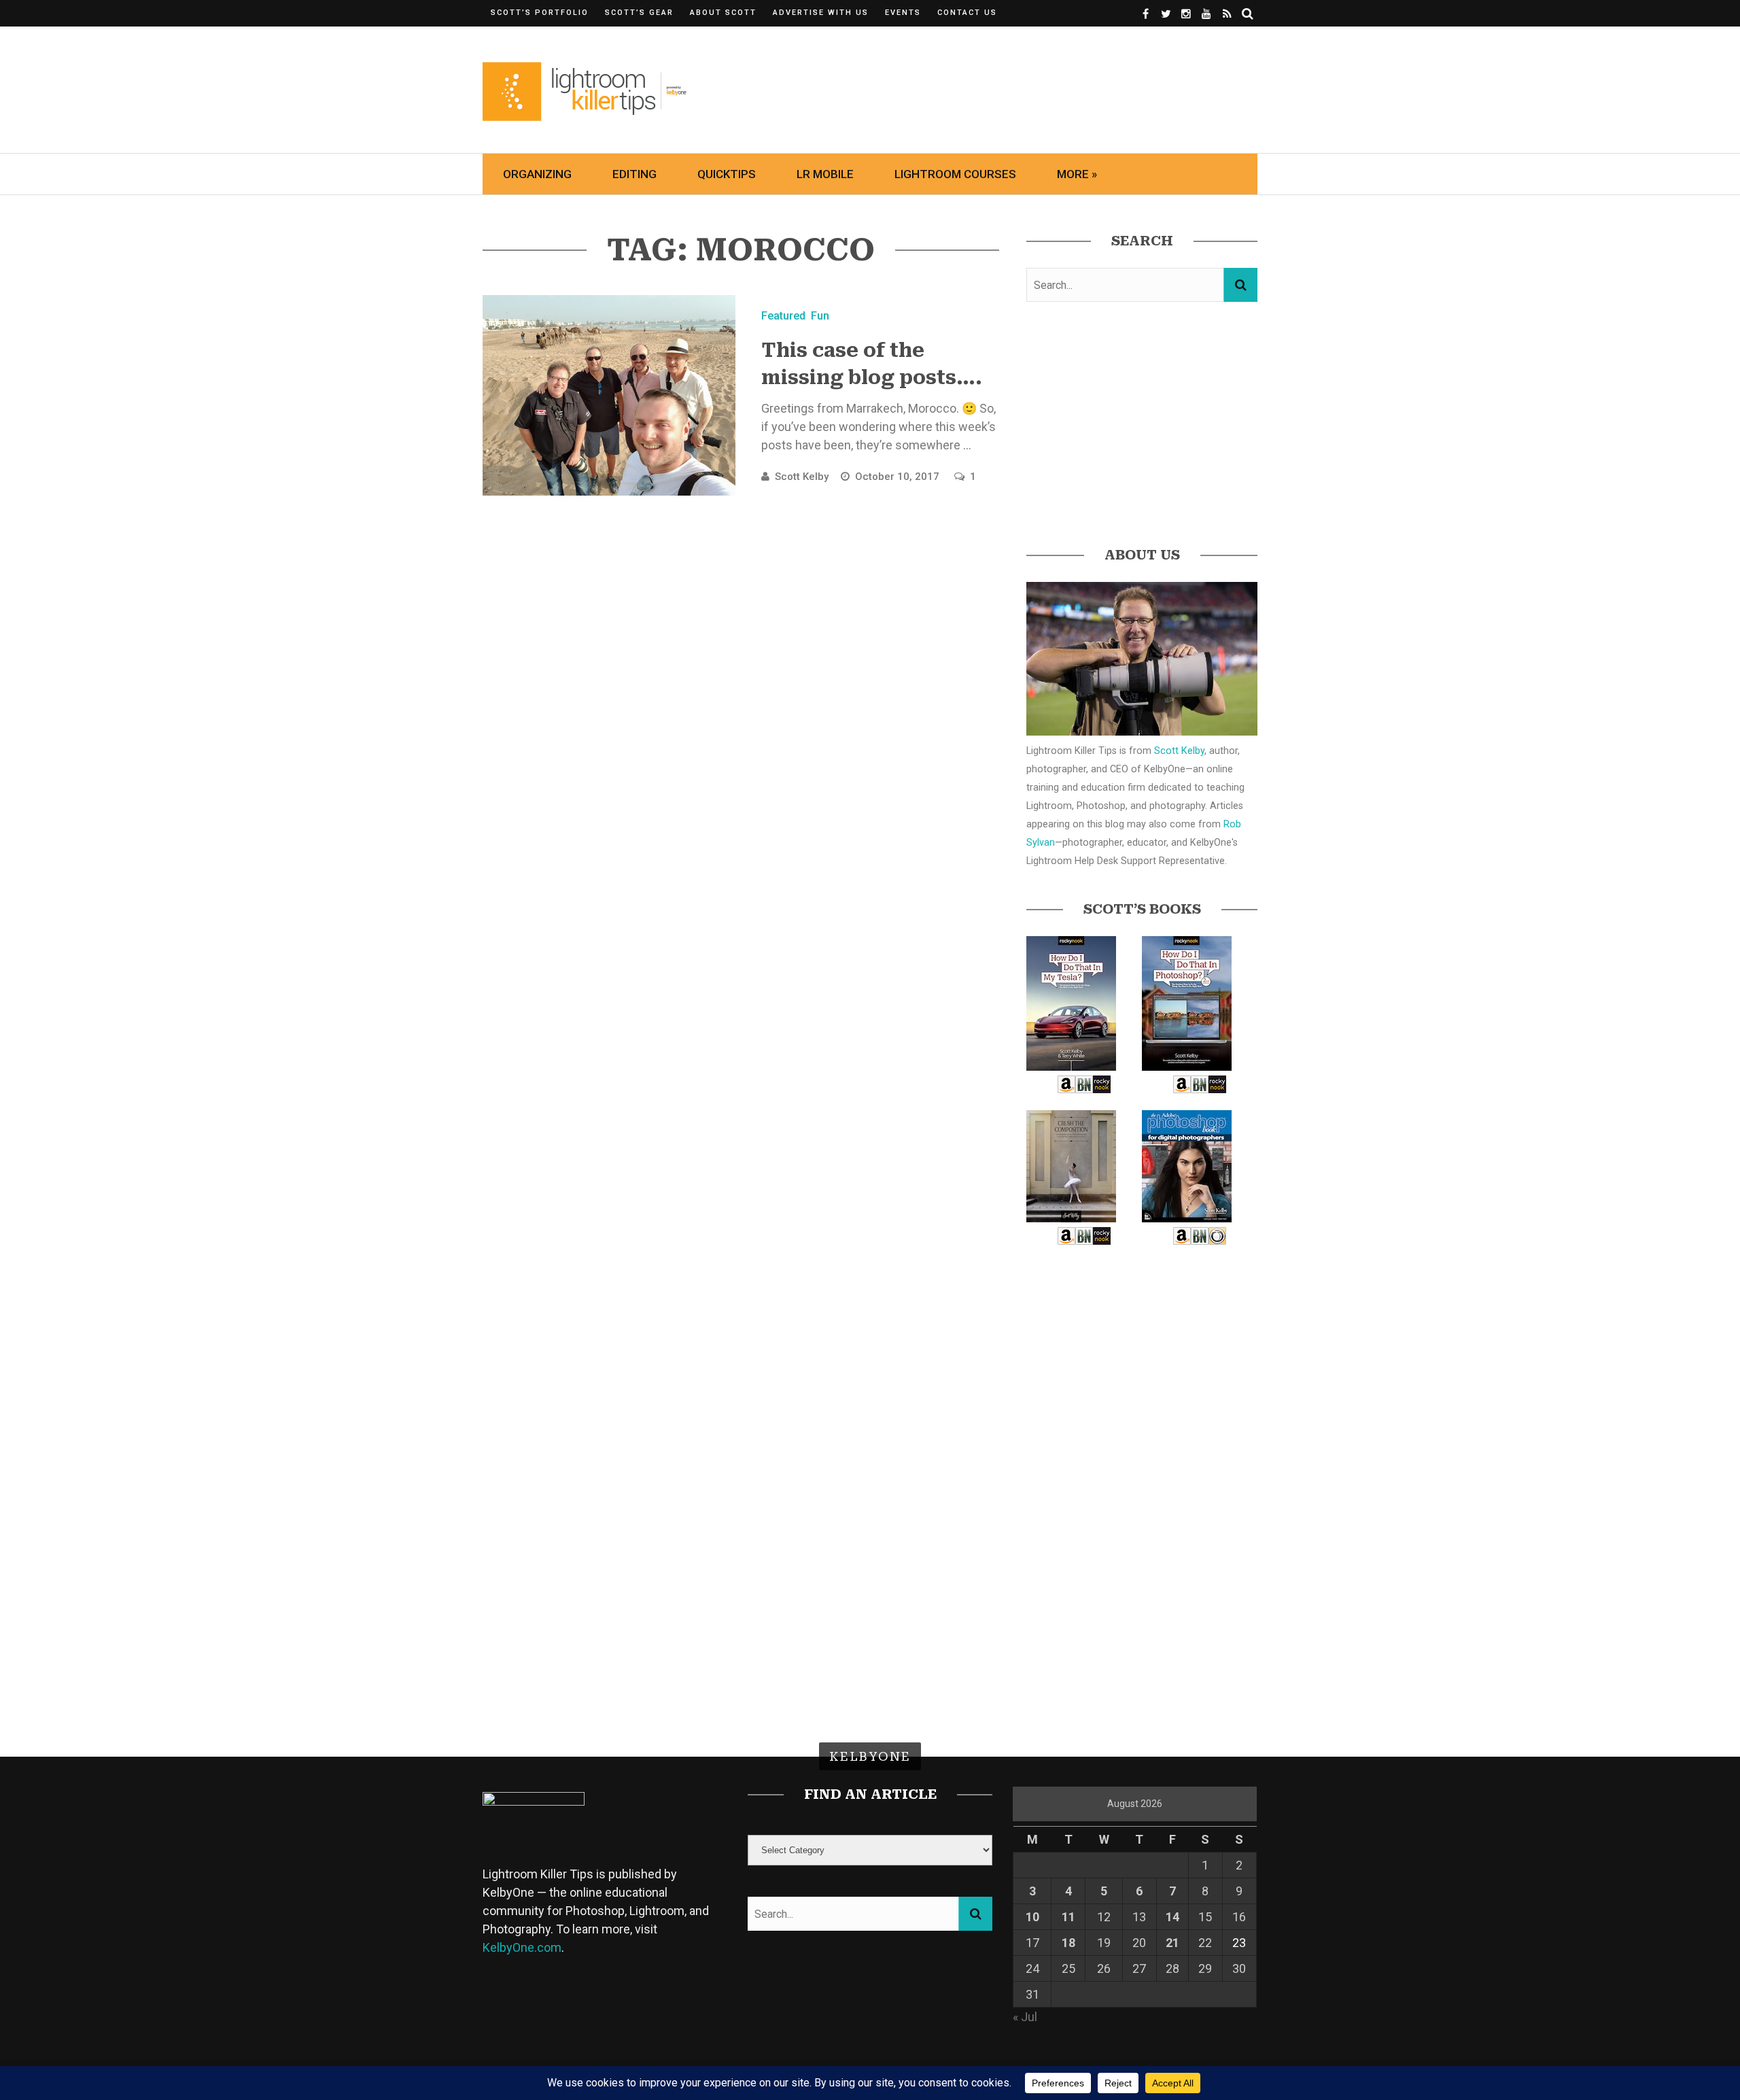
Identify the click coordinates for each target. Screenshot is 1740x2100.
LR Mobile (825, 174)
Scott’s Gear (639, 13)
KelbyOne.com (522, 1947)
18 (1068, 1943)
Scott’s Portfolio (540, 13)
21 (1172, 1943)
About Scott (723, 13)
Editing (634, 174)
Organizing (537, 174)
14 (1172, 1917)
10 (1032, 1917)
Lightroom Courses (955, 174)
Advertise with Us (821, 13)
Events (903, 13)
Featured (783, 316)
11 (1068, 1917)
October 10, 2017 (899, 477)
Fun (820, 316)
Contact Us (967, 13)
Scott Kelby (802, 477)
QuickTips (727, 174)
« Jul (1025, 2017)
